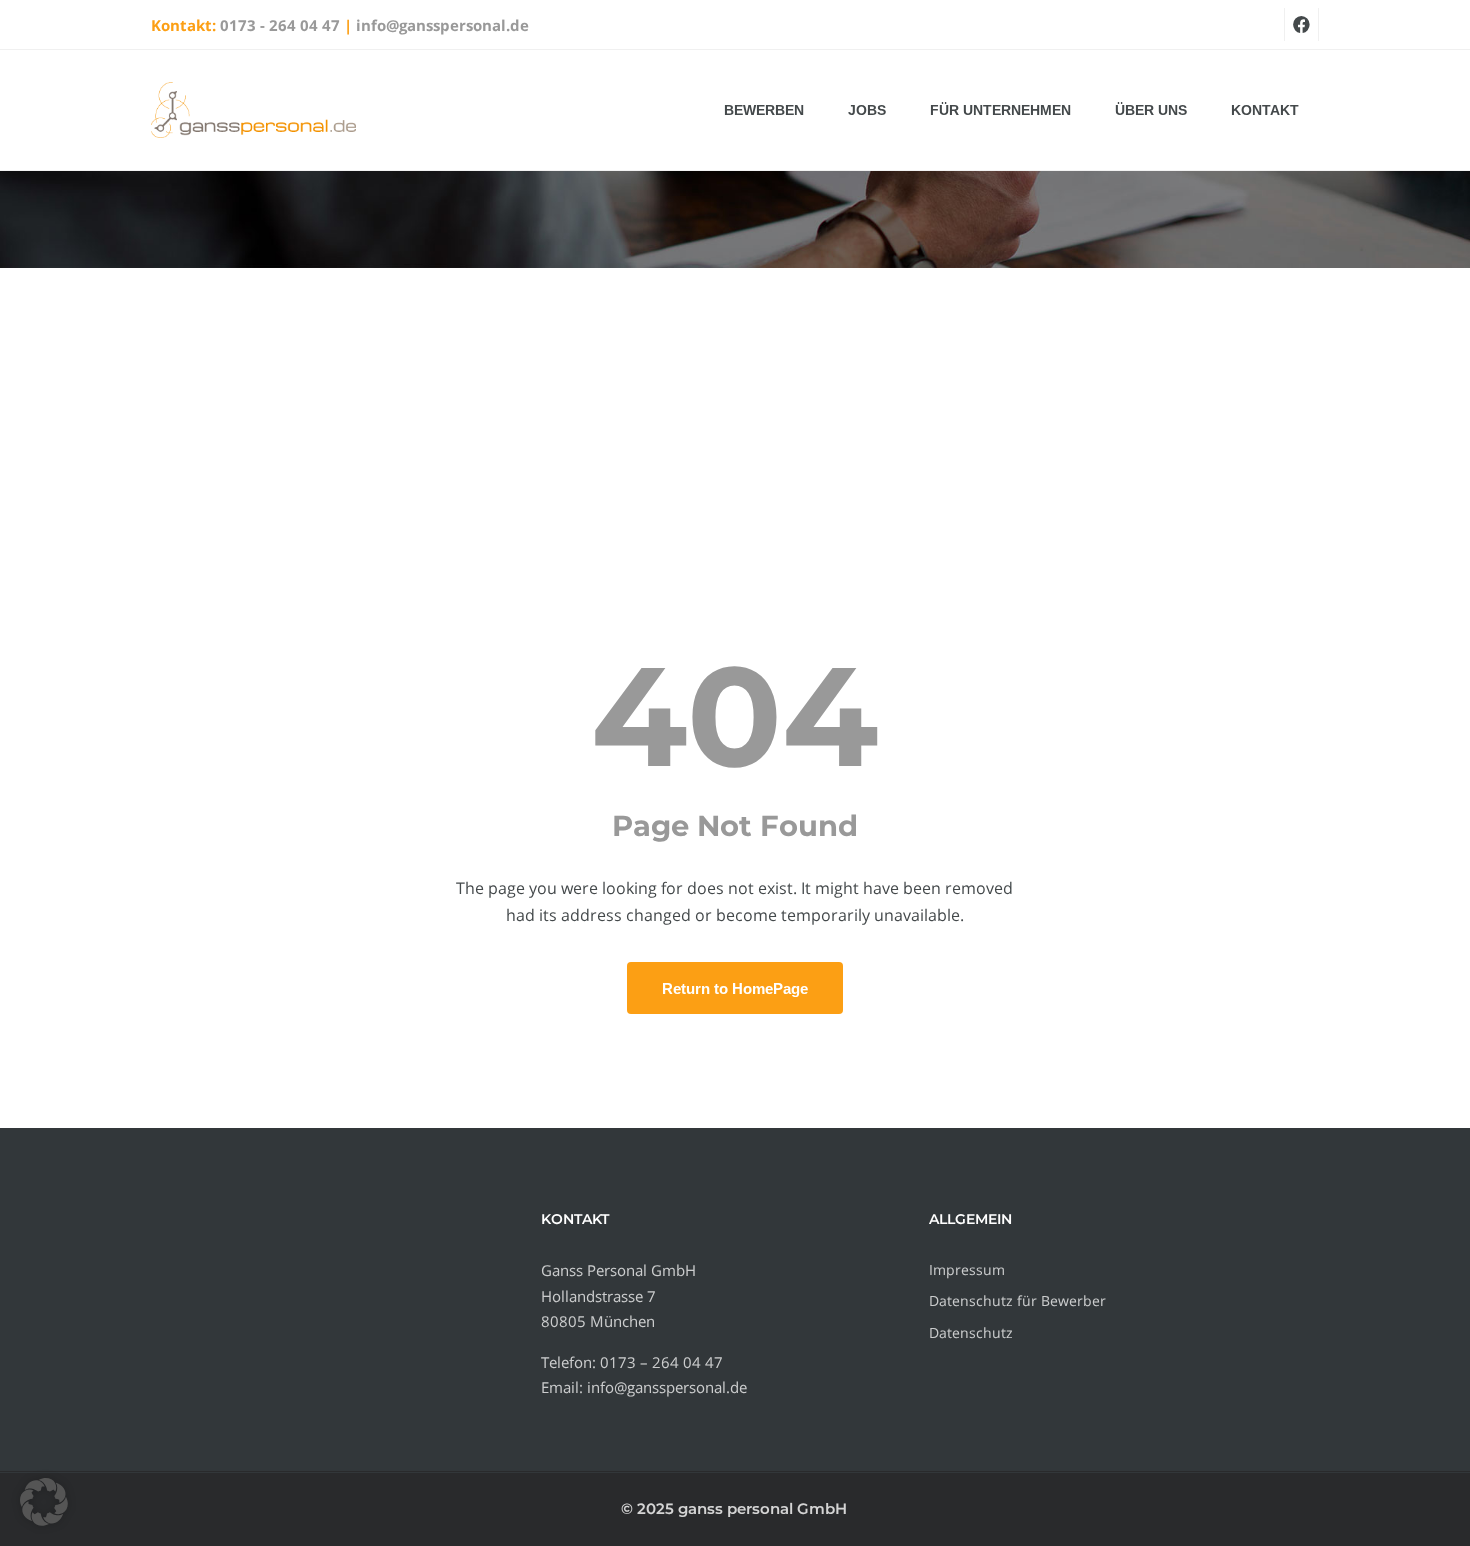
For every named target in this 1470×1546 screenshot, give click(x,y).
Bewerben (764, 110)
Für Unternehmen (1000, 110)
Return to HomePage (735, 988)
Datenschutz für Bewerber (1017, 1300)
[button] (44, 1502)
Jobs (867, 110)
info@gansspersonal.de (442, 25)
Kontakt (1265, 110)
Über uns (1151, 110)
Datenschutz (971, 1332)
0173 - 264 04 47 (280, 25)
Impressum (967, 1269)
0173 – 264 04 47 (661, 1362)
